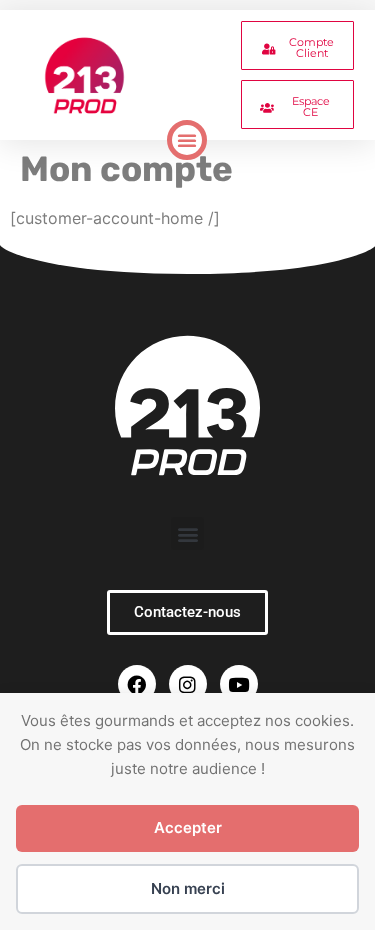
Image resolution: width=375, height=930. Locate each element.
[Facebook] (137, 684)
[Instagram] (188, 684)
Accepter (188, 827)
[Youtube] (239, 684)
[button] (187, 140)
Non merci (188, 888)
